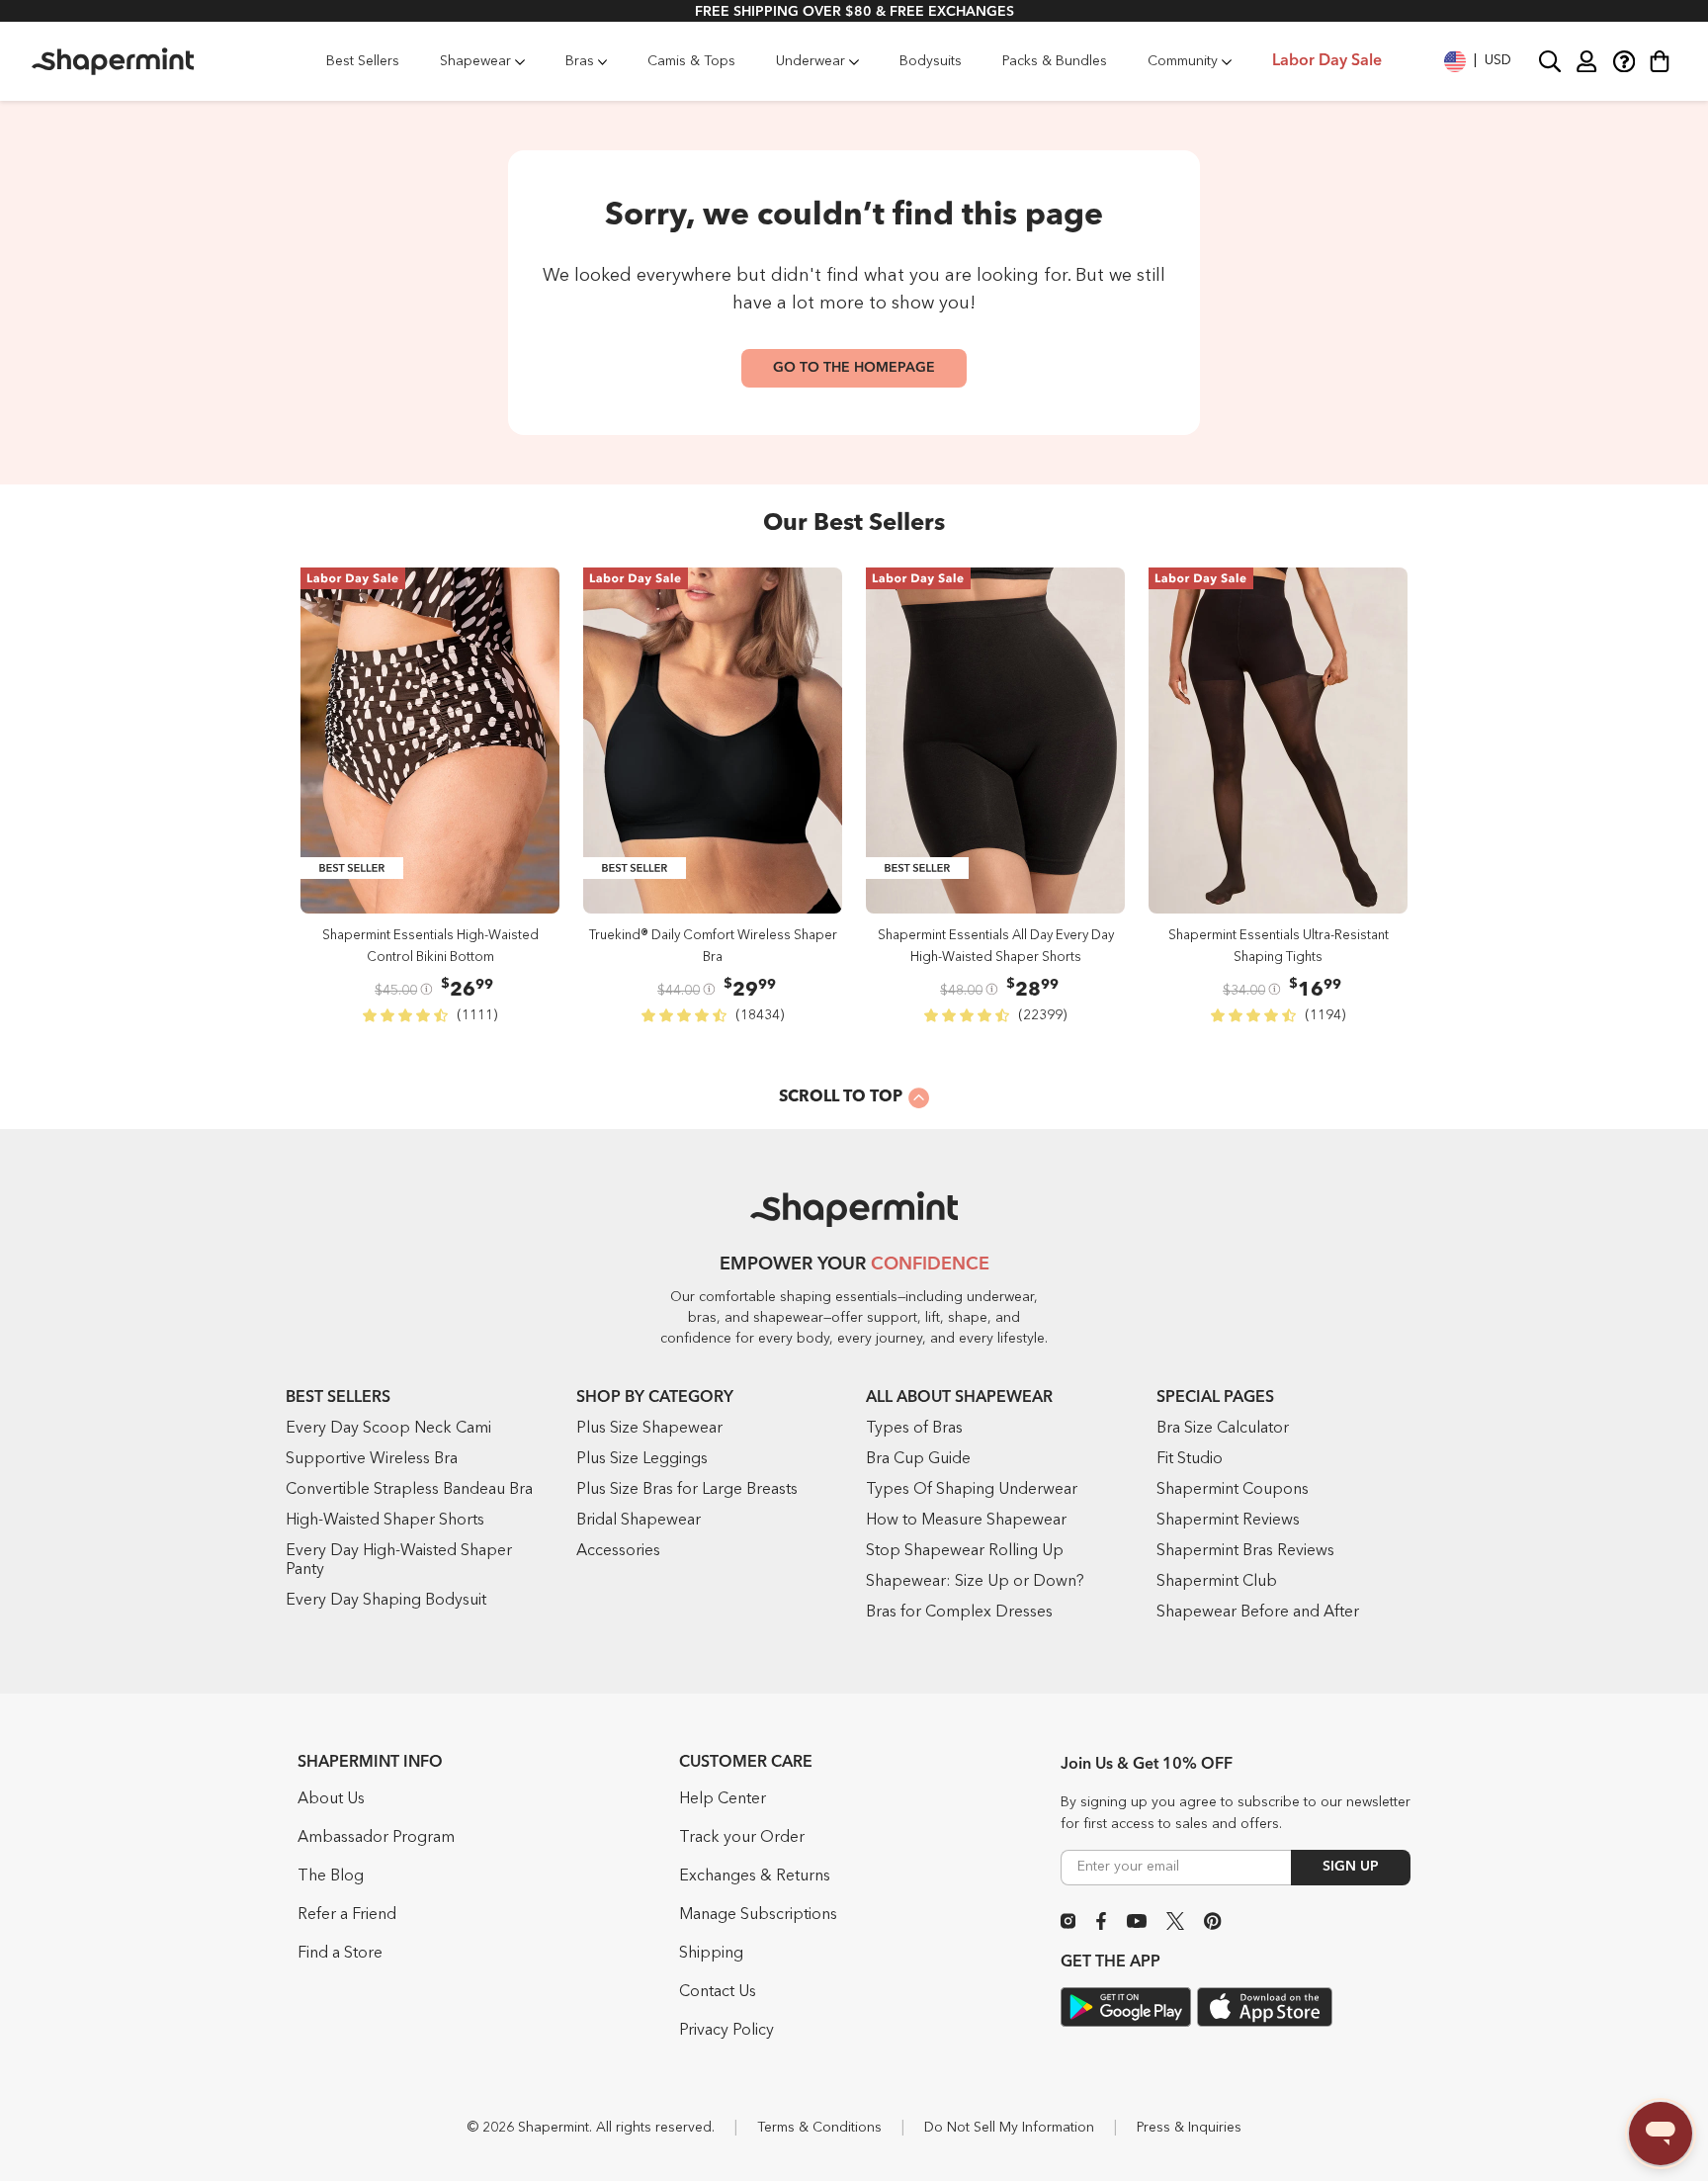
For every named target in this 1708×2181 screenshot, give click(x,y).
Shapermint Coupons (1233, 1490)
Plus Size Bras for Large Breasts (687, 1490)
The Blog (331, 1876)
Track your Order (742, 1838)
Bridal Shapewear (639, 1521)
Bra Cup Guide (918, 1459)
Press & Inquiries (1189, 2128)
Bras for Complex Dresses (959, 1613)
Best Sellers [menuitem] (363, 61)
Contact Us (718, 1992)
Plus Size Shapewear (649, 1429)
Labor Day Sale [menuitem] (1327, 61)
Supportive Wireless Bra (372, 1459)
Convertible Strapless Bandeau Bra (409, 1490)
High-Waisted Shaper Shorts (385, 1521)
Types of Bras (914, 1429)
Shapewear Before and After (1258, 1613)
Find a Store (340, 1954)
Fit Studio (1190, 1459)
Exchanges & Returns (755, 1876)
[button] (1478, 61)
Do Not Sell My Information (1009, 2128)
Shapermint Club (1217, 1582)
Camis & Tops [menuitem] (691, 61)
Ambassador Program (376, 1838)
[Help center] (1623, 61)
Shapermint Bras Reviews (1245, 1551)
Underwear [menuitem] (811, 61)
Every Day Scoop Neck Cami (388, 1429)
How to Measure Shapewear (966, 1521)
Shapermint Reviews (1228, 1521)
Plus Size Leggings (642, 1459)
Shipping (711, 1954)
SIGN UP (1351, 1867)
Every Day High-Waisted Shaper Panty (399, 1561)
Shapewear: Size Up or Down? (975, 1582)
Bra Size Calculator (1223, 1429)
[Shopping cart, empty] (1660, 61)
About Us (331, 1799)
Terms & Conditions (819, 2128)
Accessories (618, 1551)
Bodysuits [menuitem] (931, 61)
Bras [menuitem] (580, 61)
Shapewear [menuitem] (475, 61)
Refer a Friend (347, 1915)
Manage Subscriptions (758, 1915)
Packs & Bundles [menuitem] (1055, 61)
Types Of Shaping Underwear (972, 1490)
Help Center (723, 1799)
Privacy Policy (726, 2031)
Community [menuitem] (1183, 61)
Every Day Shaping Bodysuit (386, 1601)
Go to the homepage (854, 368)
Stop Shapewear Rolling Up (965, 1551)
